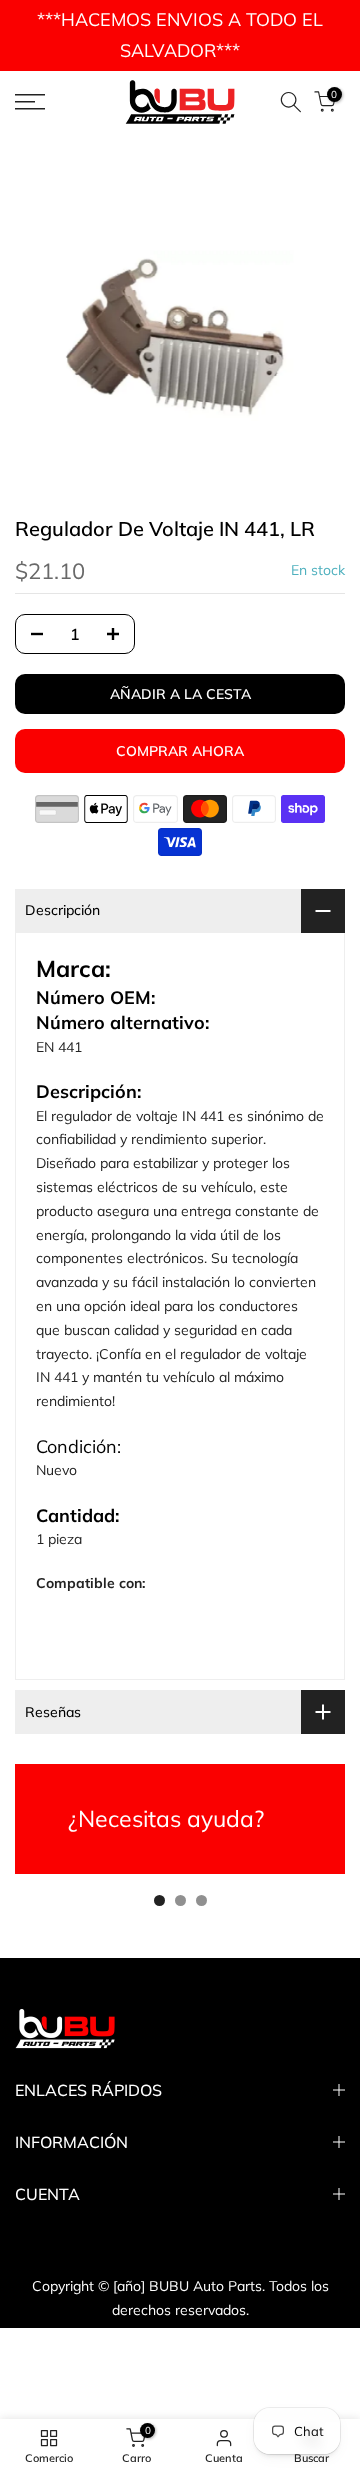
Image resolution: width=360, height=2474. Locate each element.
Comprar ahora (180, 751)
